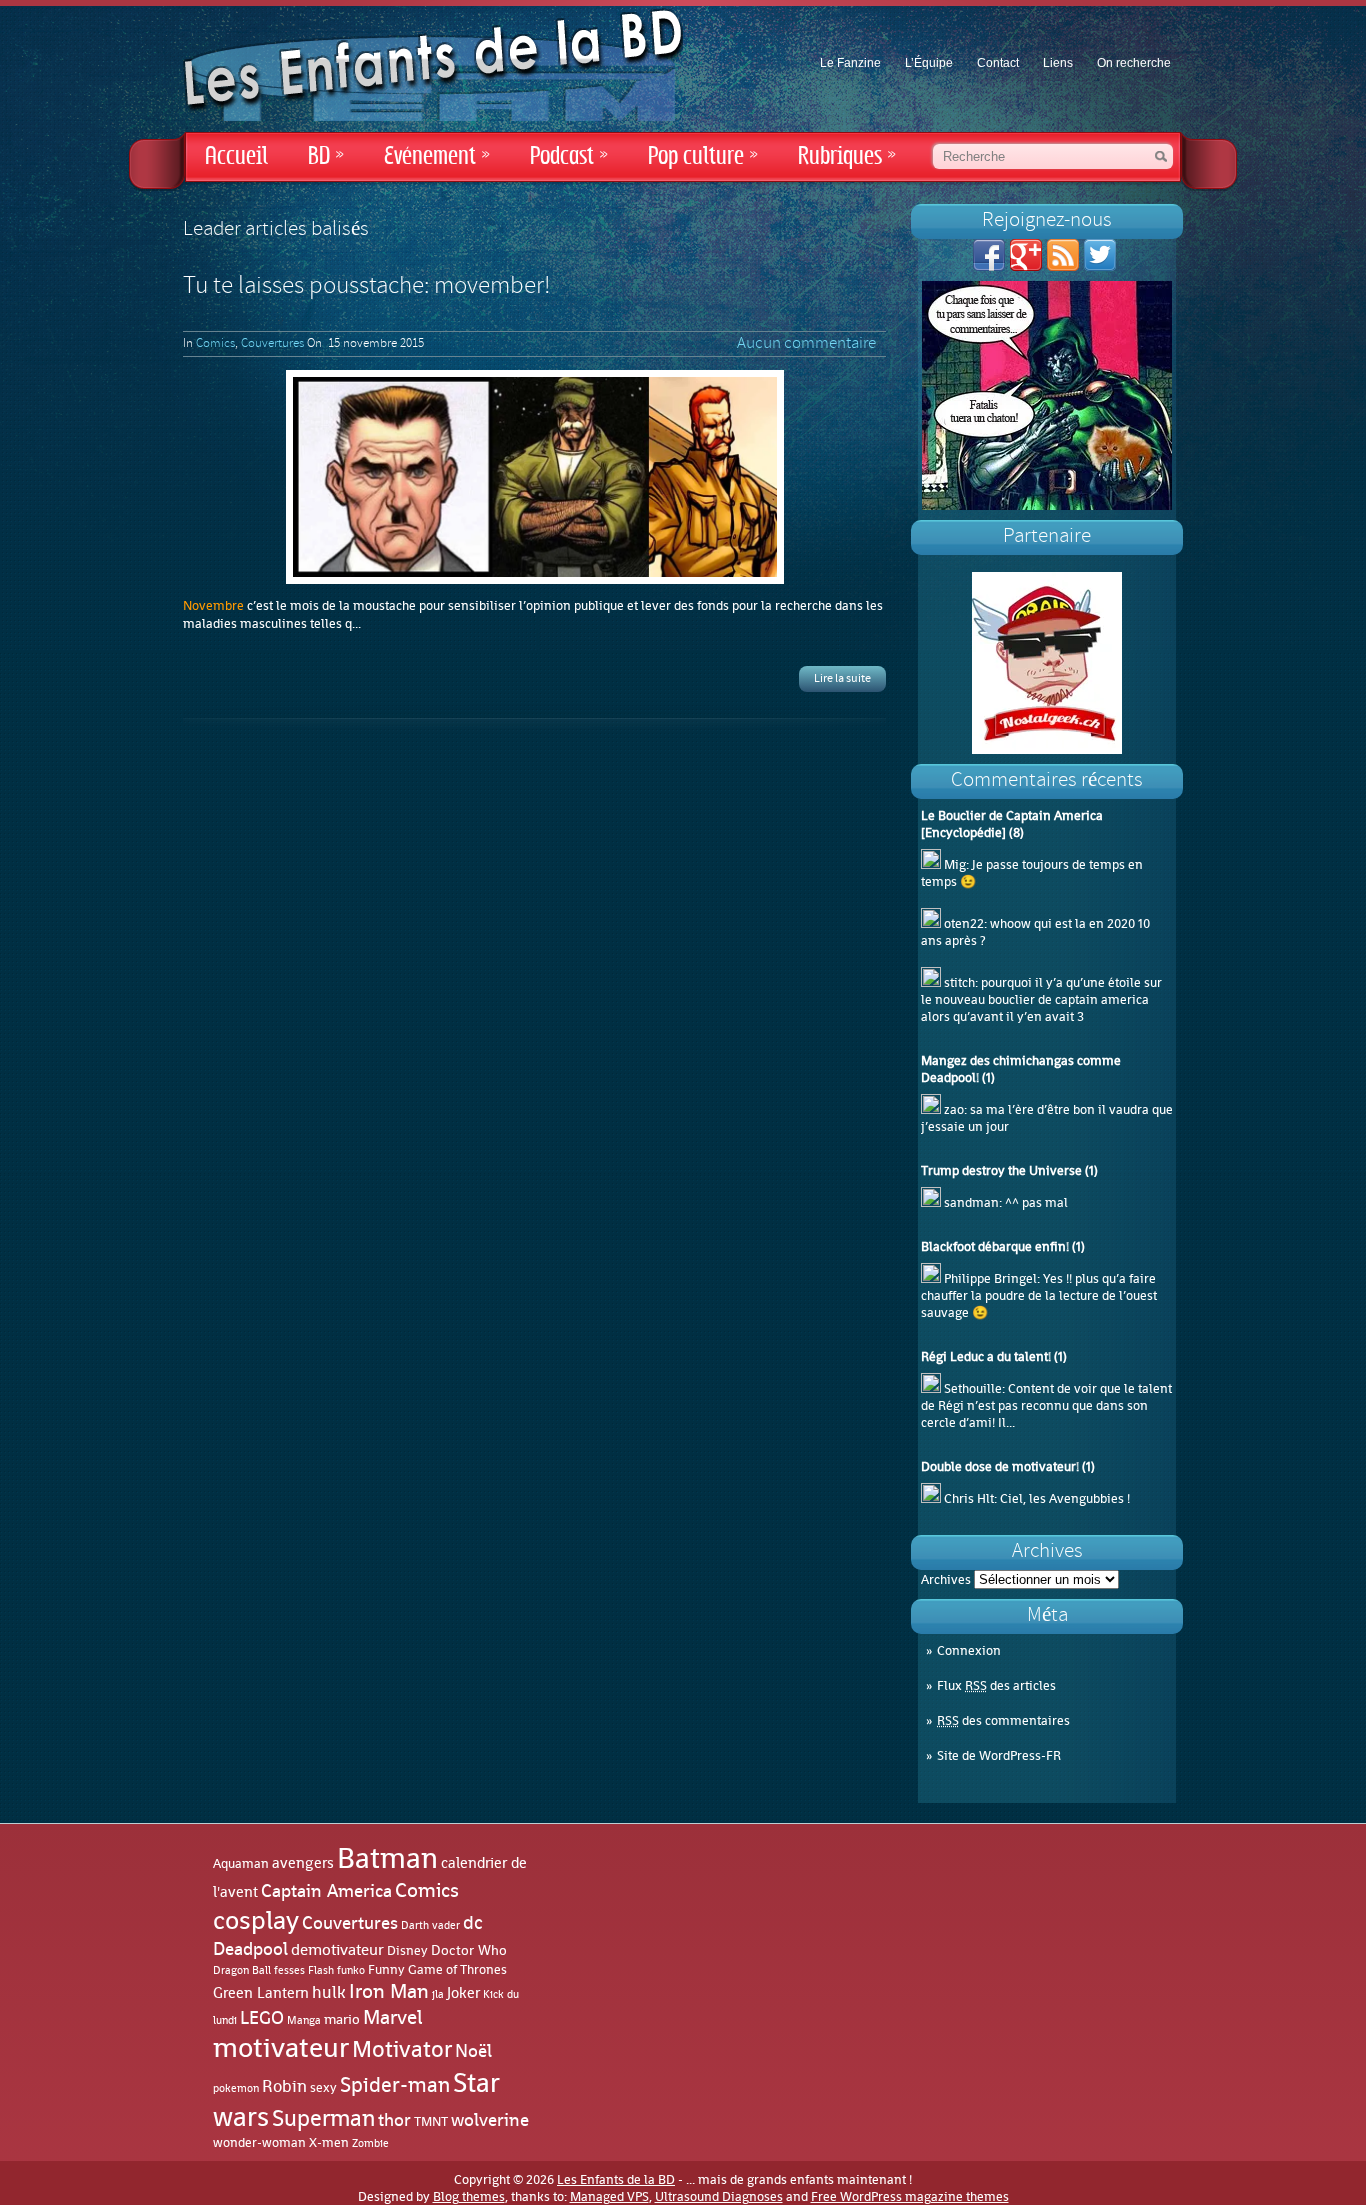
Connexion (969, 1650)
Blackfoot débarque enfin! (995, 1246)
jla (438, 1994)
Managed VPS (609, 2196)
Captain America (326, 1891)
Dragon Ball (242, 1970)
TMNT (431, 2121)
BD (326, 156)
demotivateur (337, 1949)
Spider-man (395, 2085)
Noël (473, 2051)
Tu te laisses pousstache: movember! (366, 287)
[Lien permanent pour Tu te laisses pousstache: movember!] (534, 477)
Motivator (402, 2049)
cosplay (256, 1920)
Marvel (393, 2017)
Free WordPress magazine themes (910, 2196)
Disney (407, 1950)
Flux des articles (996, 1685)
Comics (215, 344)
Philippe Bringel (990, 1278)
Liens (1058, 63)
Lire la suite (842, 679)
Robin (284, 2086)
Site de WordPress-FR (999, 1755)
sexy (323, 2087)
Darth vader (430, 1925)
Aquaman (241, 1863)
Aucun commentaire (806, 344)
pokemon (236, 2088)
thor (394, 2120)
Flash (321, 1970)
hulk (329, 1992)
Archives (946, 1579)
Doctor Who (469, 1950)
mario (342, 2019)
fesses (289, 1970)
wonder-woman (259, 2142)
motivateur (281, 2048)
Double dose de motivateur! (1000, 1466)
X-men (329, 2143)
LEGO (262, 2018)
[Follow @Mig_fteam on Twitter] (1100, 266)
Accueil (236, 156)
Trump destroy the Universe (1001, 1170)
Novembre (215, 605)
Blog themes (469, 2196)
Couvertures (272, 344)
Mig (955, 864)
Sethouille (973, 1388)
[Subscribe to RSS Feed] (1063, 266)
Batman (387, 1858)
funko (351, 1970)
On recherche (1134, 63)
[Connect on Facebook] (989, 266)
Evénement (437, 156)
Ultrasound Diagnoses (719, 2196)
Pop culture (703, 156)
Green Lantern (261, 1993)
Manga (304, 2020)
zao (954, 1109)
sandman (971, 1202)
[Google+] (1026, 266)
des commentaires (1003, 1720)
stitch (959, 982)
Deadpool (250, 1949)
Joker (463, 1993)
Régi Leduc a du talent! (986, 1356)
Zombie (370, 2143)
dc (473, 1922)
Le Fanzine (850, 63)
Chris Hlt (969, 1498)
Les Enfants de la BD (616, 2179)
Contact (998, 63)
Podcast (569, 156)
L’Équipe (929, 63)
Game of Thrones (457, 1969)
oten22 (964, 923)
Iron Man (389, 1991)
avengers (303, 1863)
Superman (323, 2118)
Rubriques (847, 156)
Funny (386, 1970)
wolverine (490, 2120)
